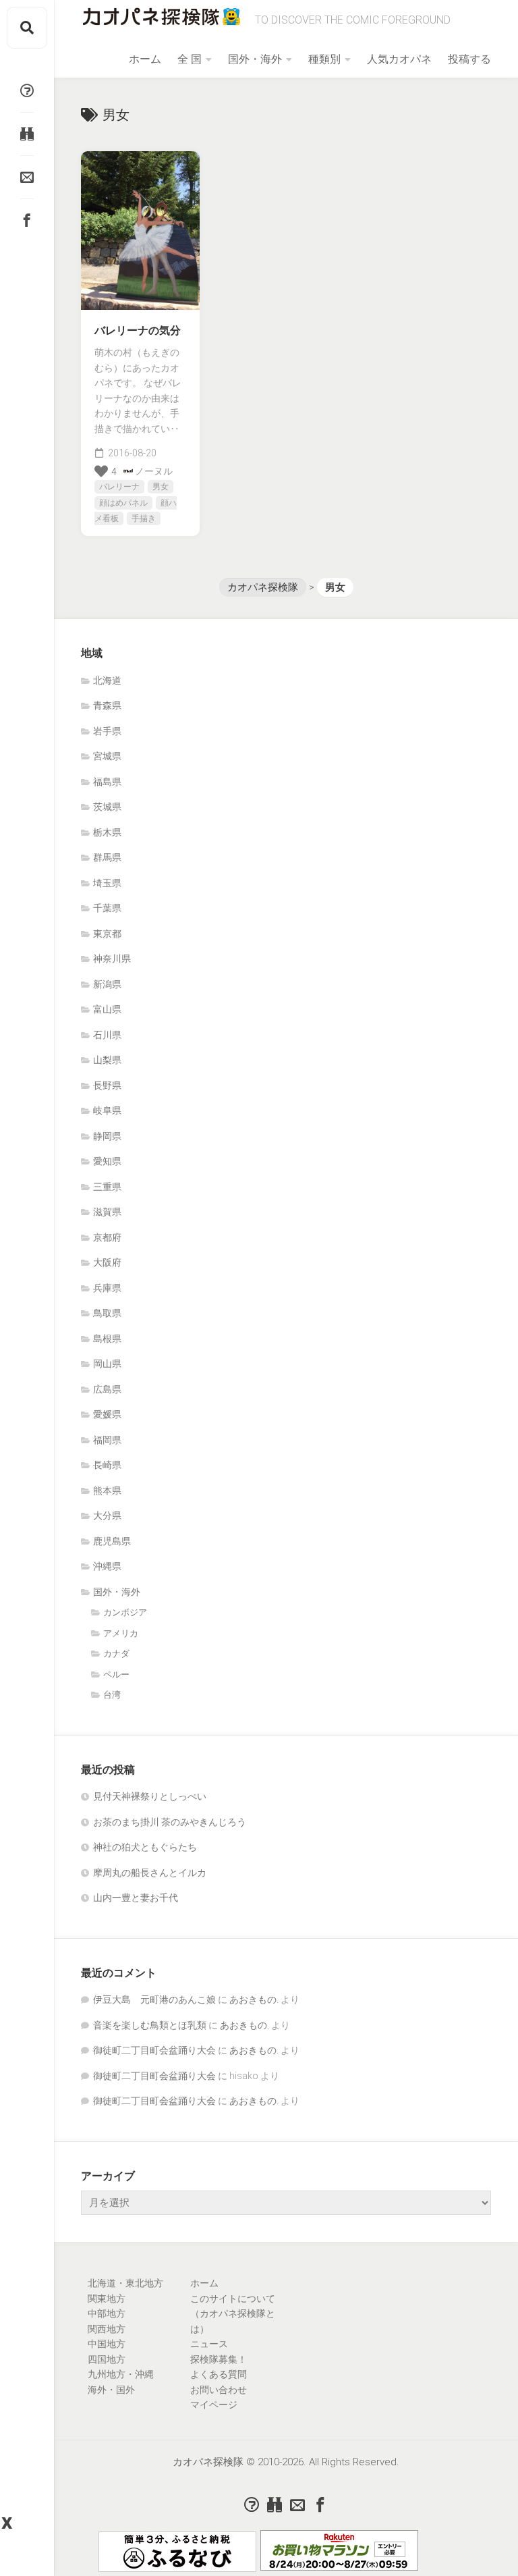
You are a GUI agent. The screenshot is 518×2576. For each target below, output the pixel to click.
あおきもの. (254, 2000)
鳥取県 (107, 1313)
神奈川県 (112, 959)
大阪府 (107, 1262)
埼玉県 (107, 883)
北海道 (107, 680)
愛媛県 (107, 1414)
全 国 (190, 59)
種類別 (324, 59)
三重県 (107, 1187)
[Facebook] (27, 220)
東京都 (107, 934)
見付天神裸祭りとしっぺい (150, 1796)
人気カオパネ (399, 59)
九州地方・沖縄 (121, 2374)
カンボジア (125, 1612)
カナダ (116, 1654)
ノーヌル (154, 471)
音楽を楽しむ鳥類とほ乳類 (150, 2025)
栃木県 (107, 832)
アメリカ (121, 1633)
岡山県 (107, 1364)
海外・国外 (111, 2390)
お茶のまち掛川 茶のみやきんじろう (170, 1822)
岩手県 (107, 731)
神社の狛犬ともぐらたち (145, 1847)
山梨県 (107, 1060)
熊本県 (107, 1491)
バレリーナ (119, 487)
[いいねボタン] (101, 471)
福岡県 (107, 1440)
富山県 (107, 1009)
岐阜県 (107, 1110)
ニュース (209, 2344)
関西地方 (107, 2329)
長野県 (107, 1085)
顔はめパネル (123, 503)
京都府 (107, 1237)
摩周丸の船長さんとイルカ (150, 1873)
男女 (161, 487)
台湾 (112, 1695)
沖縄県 (107, 1566)
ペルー (116, 1674)
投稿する (469, 59)
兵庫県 (107, 1288)
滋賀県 (107, 1212)
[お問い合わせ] (27, 177)
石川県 (107, 1035)
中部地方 (107, 2313)
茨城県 (107, 807)
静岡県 (107, 1136)
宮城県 (107, 756)
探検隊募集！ (219, 2359)
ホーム (145, 59)
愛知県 (107, 1161)
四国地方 (107, 2359)
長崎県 (107, 1465)
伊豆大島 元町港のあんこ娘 (154, 2000)
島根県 (107, 1339)
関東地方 (107, 2299)
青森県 (107, 705)
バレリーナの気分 (138, 330)
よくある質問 (219, 2374)
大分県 (107, 1515)
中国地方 (107, 2344)
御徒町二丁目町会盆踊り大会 (154, 2050)
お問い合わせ (219, 2390)
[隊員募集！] (27, 134)
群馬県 (107, 857)
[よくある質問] (27, 90)
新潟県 (107, 984)
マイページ (214, 2405)
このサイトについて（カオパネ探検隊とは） (233, 2314)
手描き (144, 518)
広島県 (107, 1389)
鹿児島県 (112, 1541)
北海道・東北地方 (125, 2283)
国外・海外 (255, 59)
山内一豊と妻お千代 (136, 1898)
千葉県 (107, 908)
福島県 (107, 782)
